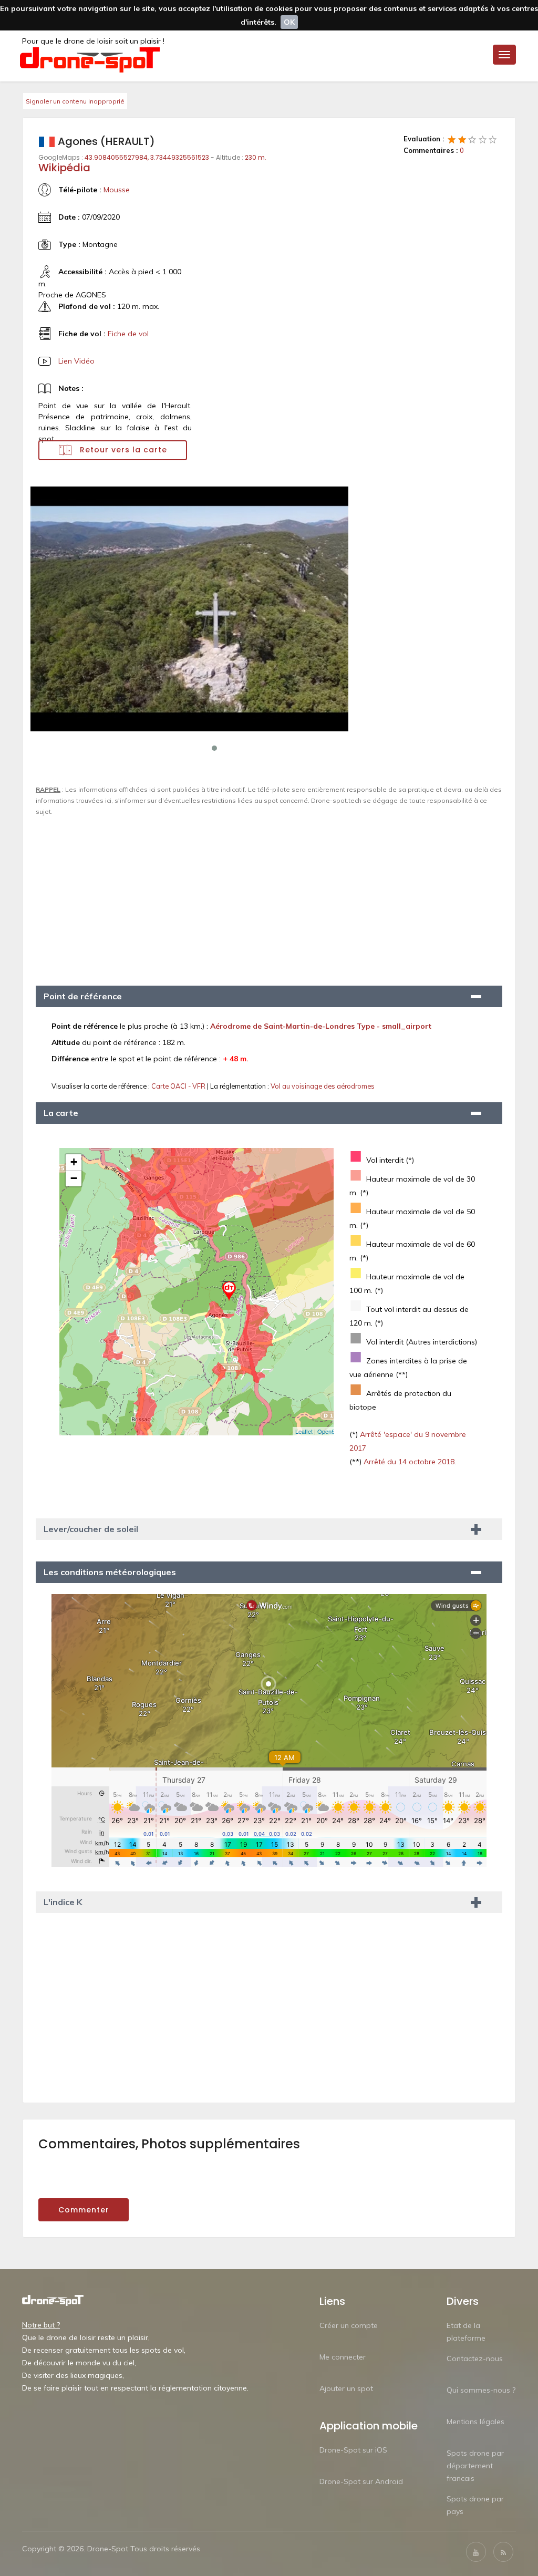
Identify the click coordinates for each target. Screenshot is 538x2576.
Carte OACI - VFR (179, 1086)
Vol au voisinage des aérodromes (323, 1086)
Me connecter (343, 2357)
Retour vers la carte (122, 450)
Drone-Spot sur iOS (353, 2450)
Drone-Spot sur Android (361, 2481)
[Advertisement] (269, 896)
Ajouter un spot (346, 2388)
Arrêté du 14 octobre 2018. (409, 1462)
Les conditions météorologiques (110, 1572)
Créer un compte (349, 2325)
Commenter (84, 2210)
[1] (452, 139)
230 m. (256, 157)
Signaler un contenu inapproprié (75, 101)
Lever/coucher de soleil (91, 1529)
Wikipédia (64, 168)
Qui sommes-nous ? (481, 2390)
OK (289, 22)
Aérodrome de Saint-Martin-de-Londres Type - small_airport (321, 1026)
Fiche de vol (128, 334)
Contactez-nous (475, 2358)
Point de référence (83, 996)
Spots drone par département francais (475, 2466)
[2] (462, 139)
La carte (61, 1113)
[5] (493, 139)
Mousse (117, 190)
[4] (483, 139)
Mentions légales (475, 2422)
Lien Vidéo (76, 361)
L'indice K (63, 1902)
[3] (472, 139)
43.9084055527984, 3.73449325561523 (147, 157)
